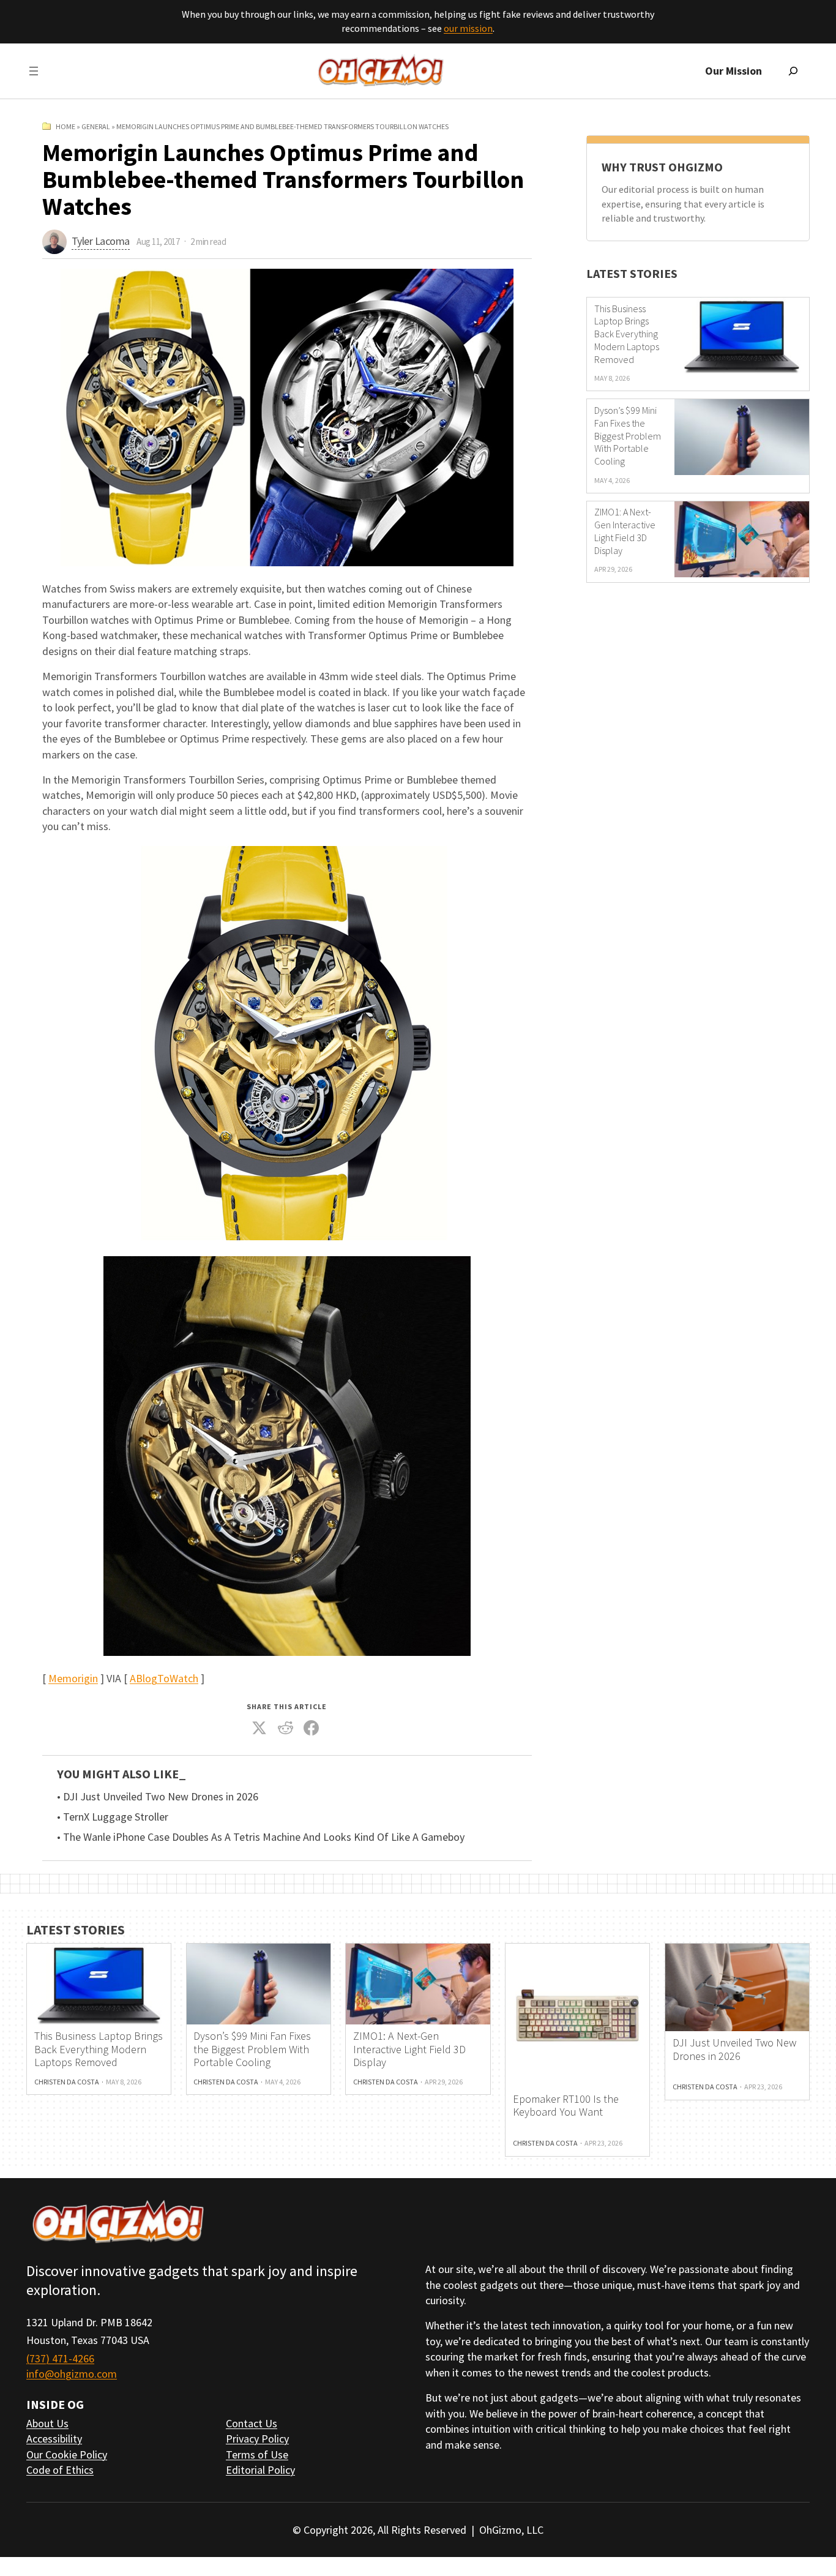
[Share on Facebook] (312, 1728)
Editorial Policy (260, 2470)
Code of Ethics (60, 2470)
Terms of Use (257, 2454)
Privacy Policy (257, 2439)
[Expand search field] (793, 71)
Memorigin (73, 1678)
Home (65, 126)
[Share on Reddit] (286, 1728)
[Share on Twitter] (259, 1728)
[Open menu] (34, 71)
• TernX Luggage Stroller (113, 1817)
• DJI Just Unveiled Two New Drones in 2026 (158, 1797)
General (96, 126)
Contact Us (252, 2423)
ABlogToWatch (164, 1678)
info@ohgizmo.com (72, 2374)
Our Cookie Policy (67, 2454)
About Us (47, 2423)
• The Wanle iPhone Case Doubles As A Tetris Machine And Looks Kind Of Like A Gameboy (261, 1837)
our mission (468, 28)
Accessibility (54, 2439)
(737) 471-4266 (60, 2358)
